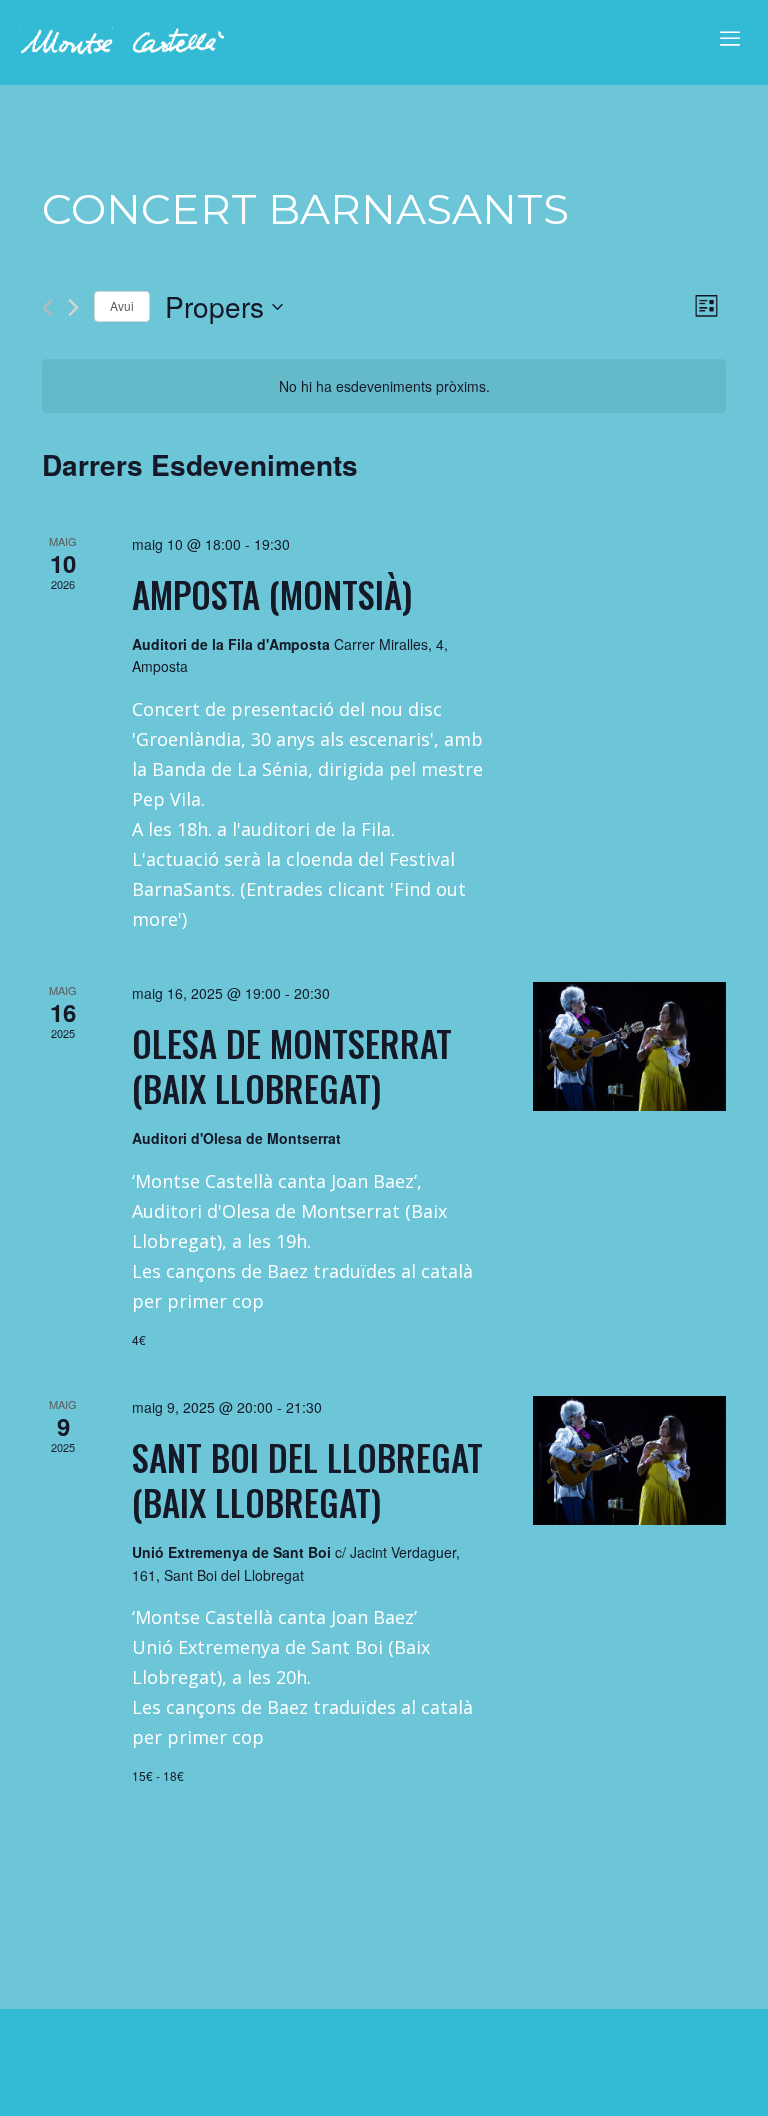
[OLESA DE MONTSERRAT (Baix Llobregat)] (629, 1046)
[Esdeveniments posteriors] (73, 307)
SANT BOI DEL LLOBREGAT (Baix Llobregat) (307, 1479)
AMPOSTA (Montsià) (272, 594)
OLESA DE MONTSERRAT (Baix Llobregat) (292, 1065)
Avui (122, 305)
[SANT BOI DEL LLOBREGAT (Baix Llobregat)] (629, 1460)
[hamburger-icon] (725, 36)
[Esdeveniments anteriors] (47, 307)
